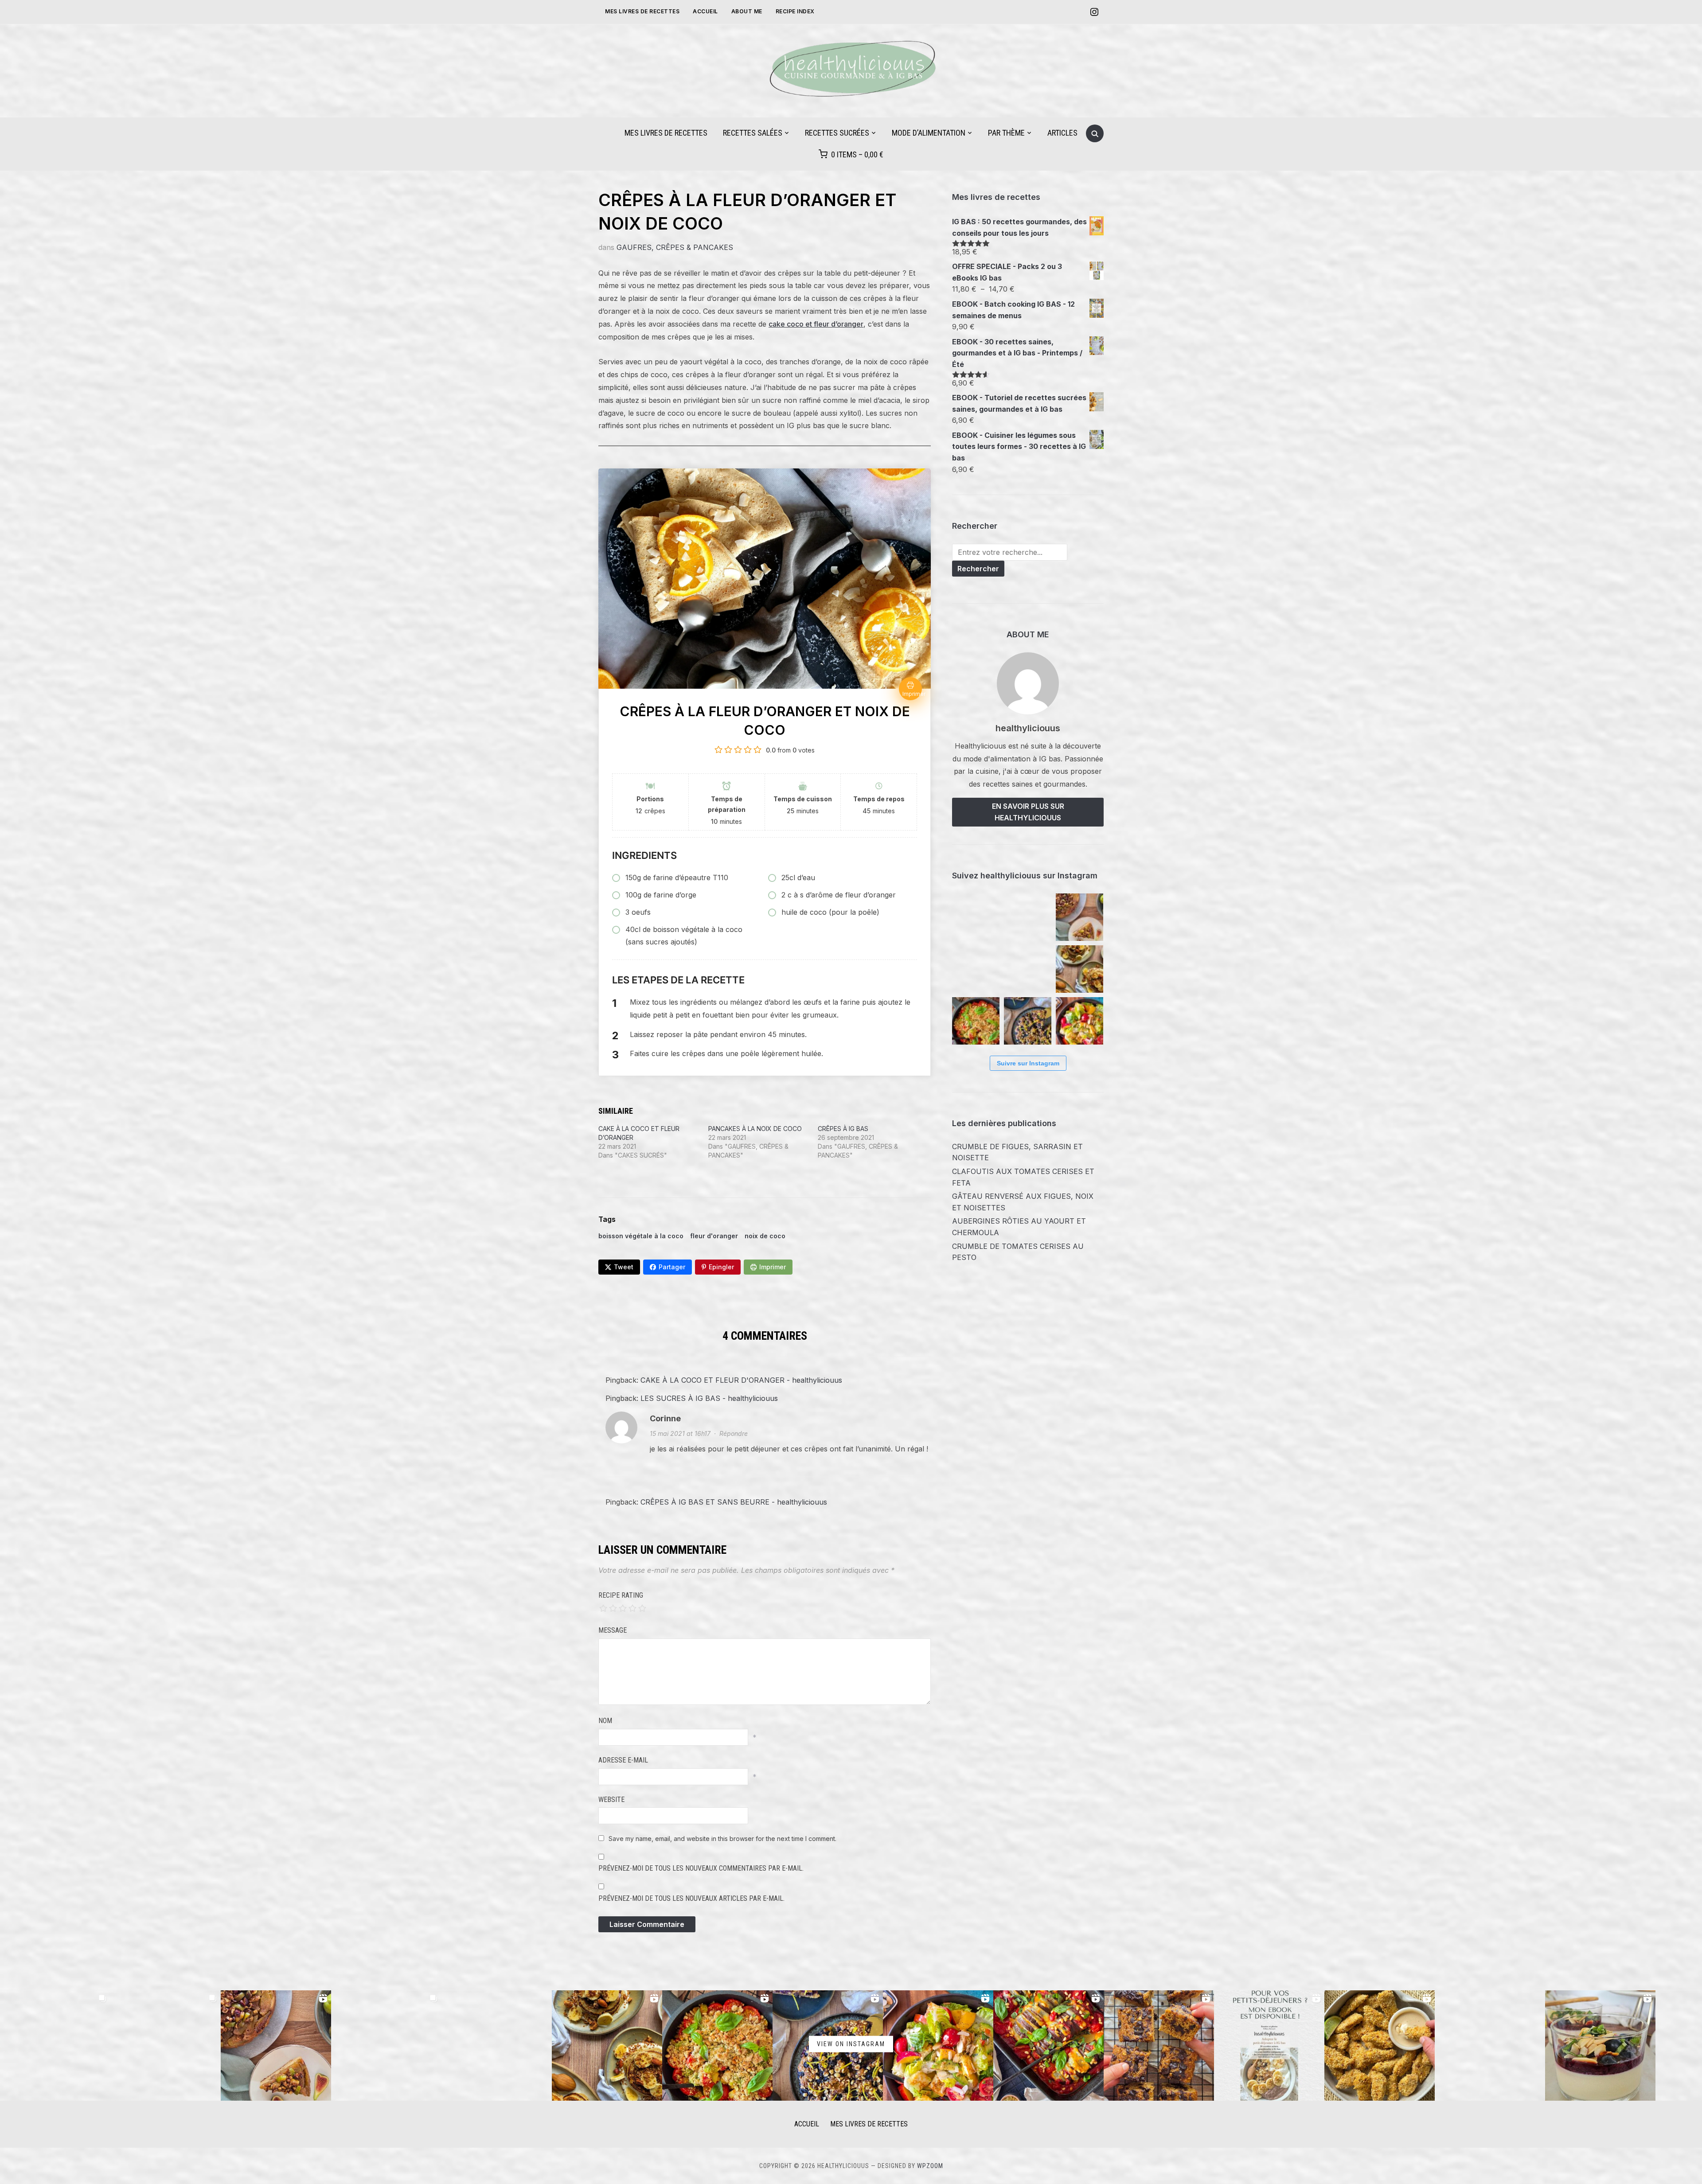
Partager (672, 1267)
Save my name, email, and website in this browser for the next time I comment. (722, 1839)
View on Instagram (851, 2044)
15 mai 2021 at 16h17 (680, 1433)
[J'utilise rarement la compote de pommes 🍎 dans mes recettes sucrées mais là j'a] (1159, 2046)
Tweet (624, 1267)
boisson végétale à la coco (641, 1236)
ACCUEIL (807, 2124)
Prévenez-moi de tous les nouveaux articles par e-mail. (691, 1898)
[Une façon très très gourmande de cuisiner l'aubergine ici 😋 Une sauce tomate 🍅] (1048, 2046)
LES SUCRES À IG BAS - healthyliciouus (709, 1398)
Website (611, 1800)
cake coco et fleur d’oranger (816, 324)
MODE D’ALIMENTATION (929, 133)
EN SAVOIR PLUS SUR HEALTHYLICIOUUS (1028, 812)
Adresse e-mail (623, 1760)
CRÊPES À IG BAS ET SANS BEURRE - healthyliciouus (734, 1502)
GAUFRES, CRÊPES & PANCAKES (675, 247)
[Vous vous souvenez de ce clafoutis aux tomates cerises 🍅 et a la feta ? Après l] (1028, 917)
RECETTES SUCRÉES (837, 133)
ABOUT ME (747, 11)
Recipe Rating (621, 1595)
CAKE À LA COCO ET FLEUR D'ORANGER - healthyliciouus (741, 1380)
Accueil (705, 11)
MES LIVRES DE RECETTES (642, 11)
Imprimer (773, 1267)
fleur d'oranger (714, 1236)
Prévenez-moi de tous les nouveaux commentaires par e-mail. (701, 1868)
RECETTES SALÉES (753, 133)
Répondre (734, 1433)
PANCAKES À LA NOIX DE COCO (755, 1129)
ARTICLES (1062, 133)
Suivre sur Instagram (1028, 1063)
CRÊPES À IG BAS (843, 1129)
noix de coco (765, 1236)
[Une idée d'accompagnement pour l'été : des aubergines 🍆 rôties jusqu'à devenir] (1028, 969)
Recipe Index (795, 11)
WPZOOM (930, 2166)
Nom (605, 1721)
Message (613, 1630)
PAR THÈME (1006, 133)
